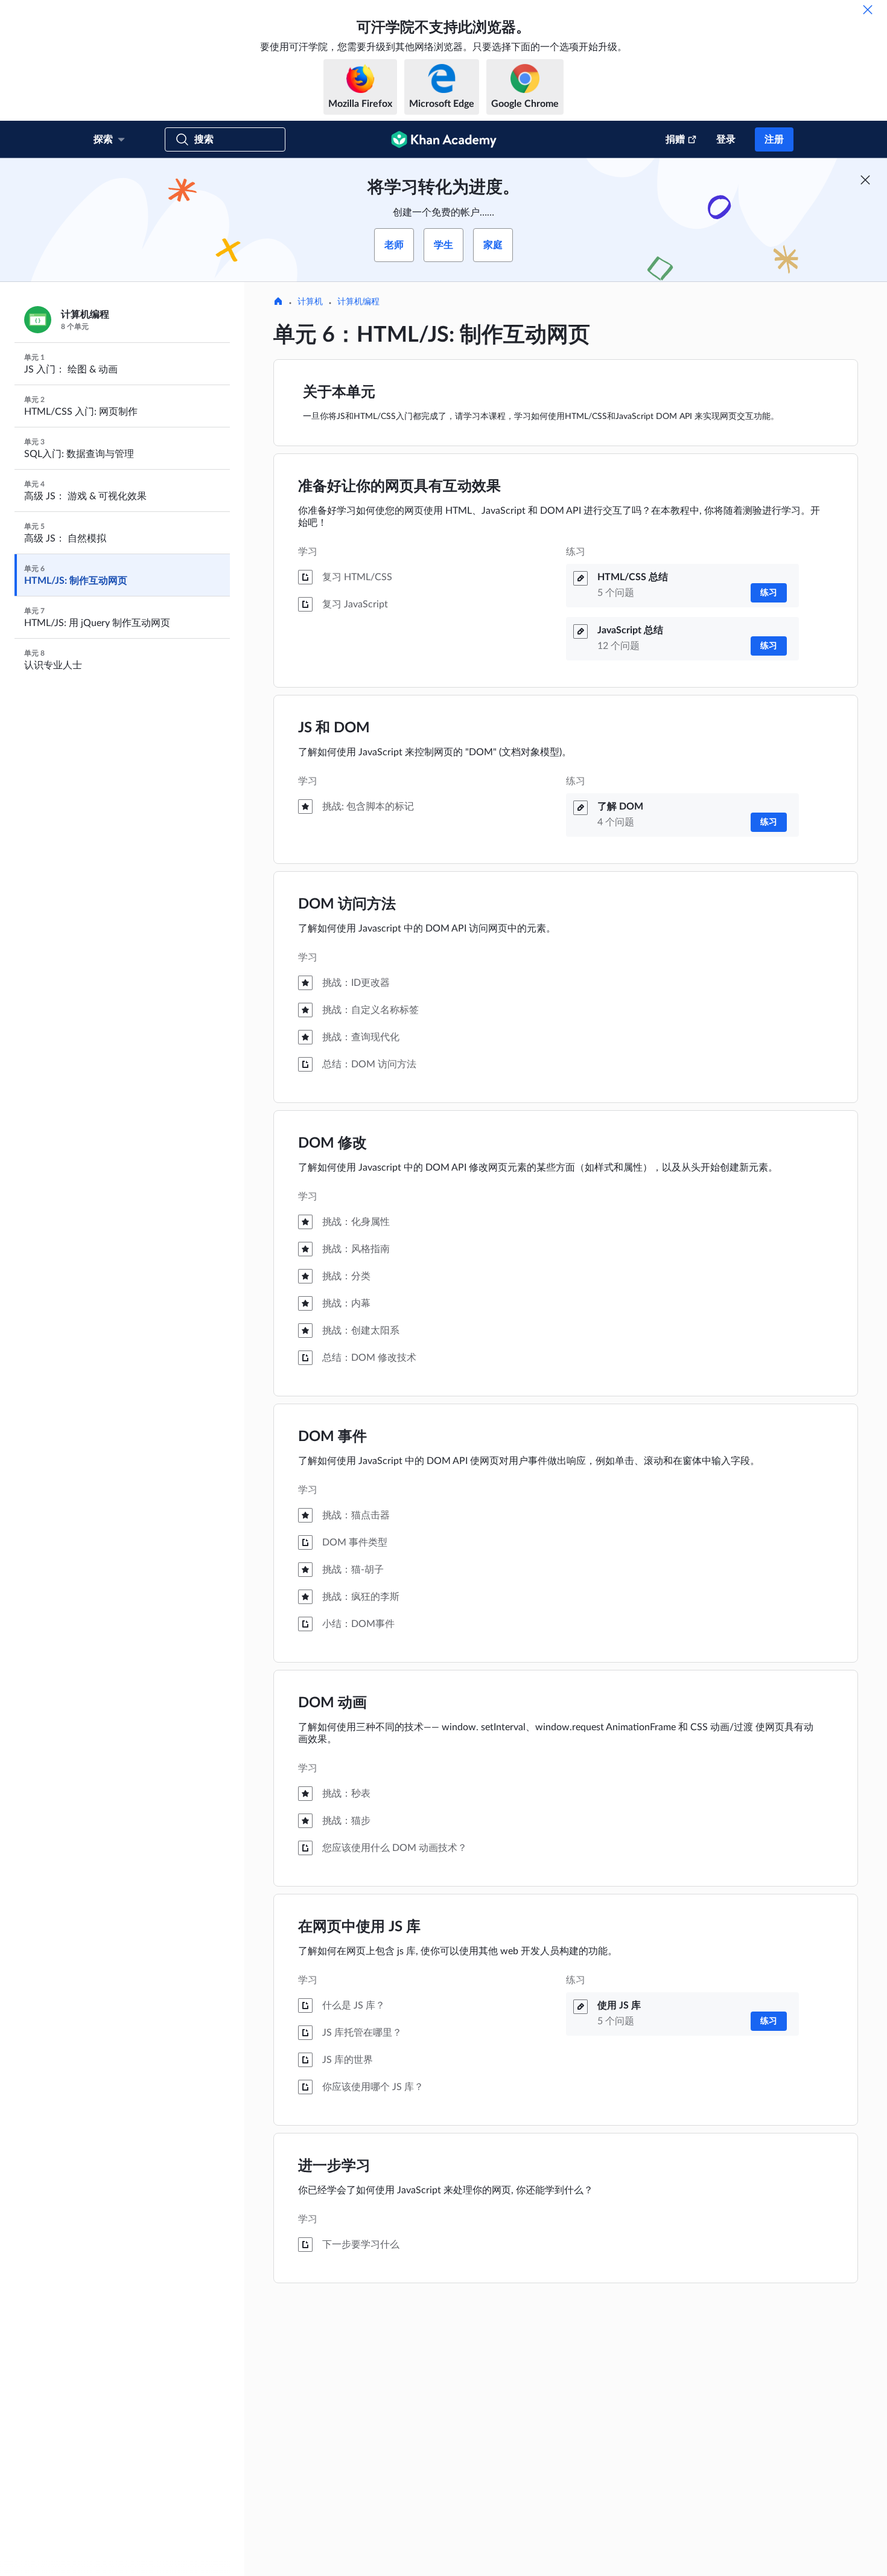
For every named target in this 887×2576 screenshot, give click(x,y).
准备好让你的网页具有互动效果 (399, 487)
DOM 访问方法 (347, 904)
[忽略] (868, 10)
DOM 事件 (332, 1437)
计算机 (310, 302)
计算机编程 (358, 302)
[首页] (278, 302)
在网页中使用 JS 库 (359, 1927)
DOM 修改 (332, 1143)
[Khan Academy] (444, 139)
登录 (726, 139)
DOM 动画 (332, 1703)
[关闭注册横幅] (865, 180)
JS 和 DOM (334, 728)
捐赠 (675, 139)
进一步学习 (334, 2166)
